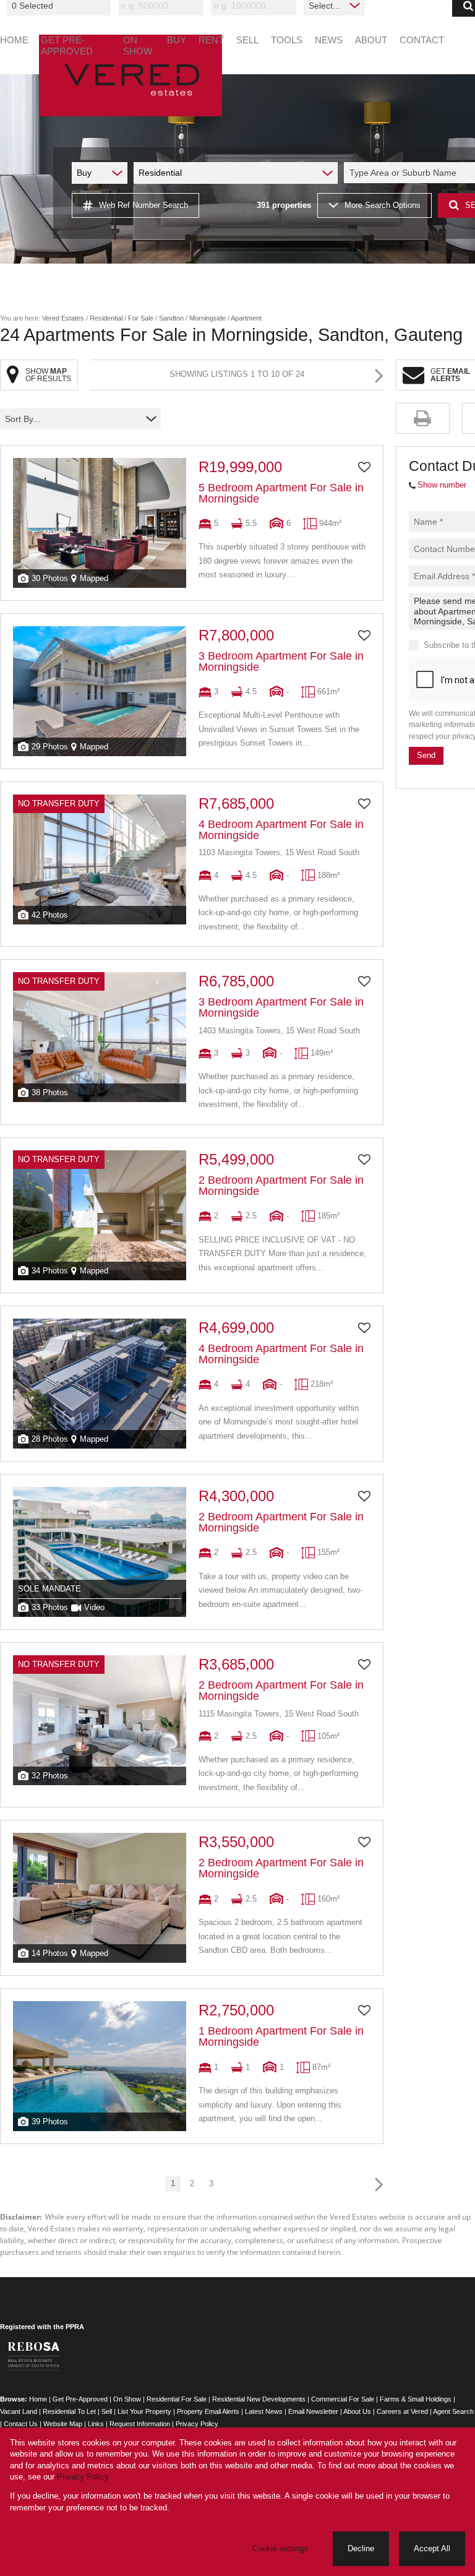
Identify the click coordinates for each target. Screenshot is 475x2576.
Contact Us (21, 2424)
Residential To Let (69, 2411)
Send (426, 755)
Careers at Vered (402, 2411)
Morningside (208, 318)
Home (38, 2399)
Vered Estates (63, 318)
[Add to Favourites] (364, 467)
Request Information (140, 2424)
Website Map (63, 2424)
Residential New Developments (259, 2399)
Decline (361, 2548)
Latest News (264, 2411)
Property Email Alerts (208, 2411)
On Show (127, 2399)
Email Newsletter (313, 2411)
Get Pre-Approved (80, 2399)
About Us (357, 2411)
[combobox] (61, 6)
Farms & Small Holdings (416, 2399)
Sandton (171, 318)
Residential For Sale (177, 2399)
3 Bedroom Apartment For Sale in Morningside (281, 661)
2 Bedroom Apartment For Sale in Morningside (281, 1186)
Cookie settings (280, 2548)
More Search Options (383, 205)
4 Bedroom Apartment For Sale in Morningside (281, 830)
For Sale (141, 318)
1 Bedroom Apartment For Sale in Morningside (281, 2036)
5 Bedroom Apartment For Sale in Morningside (281, 493)
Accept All (432, 2548)
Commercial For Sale (343, 2399)
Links (96, 2424)
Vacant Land (19, 2411)
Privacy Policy (197, 2424)
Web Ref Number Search (143, 205)
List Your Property (144, 2411)
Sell (107, 2411)
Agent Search (453, 2411)
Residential (106, 318)
